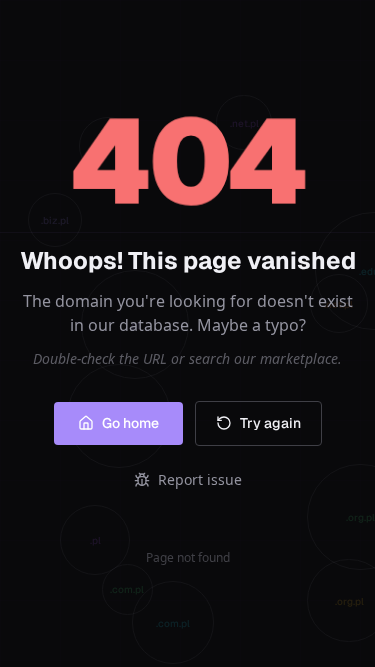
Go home (130, 423)
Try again (270, 423)
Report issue (200, 479)
